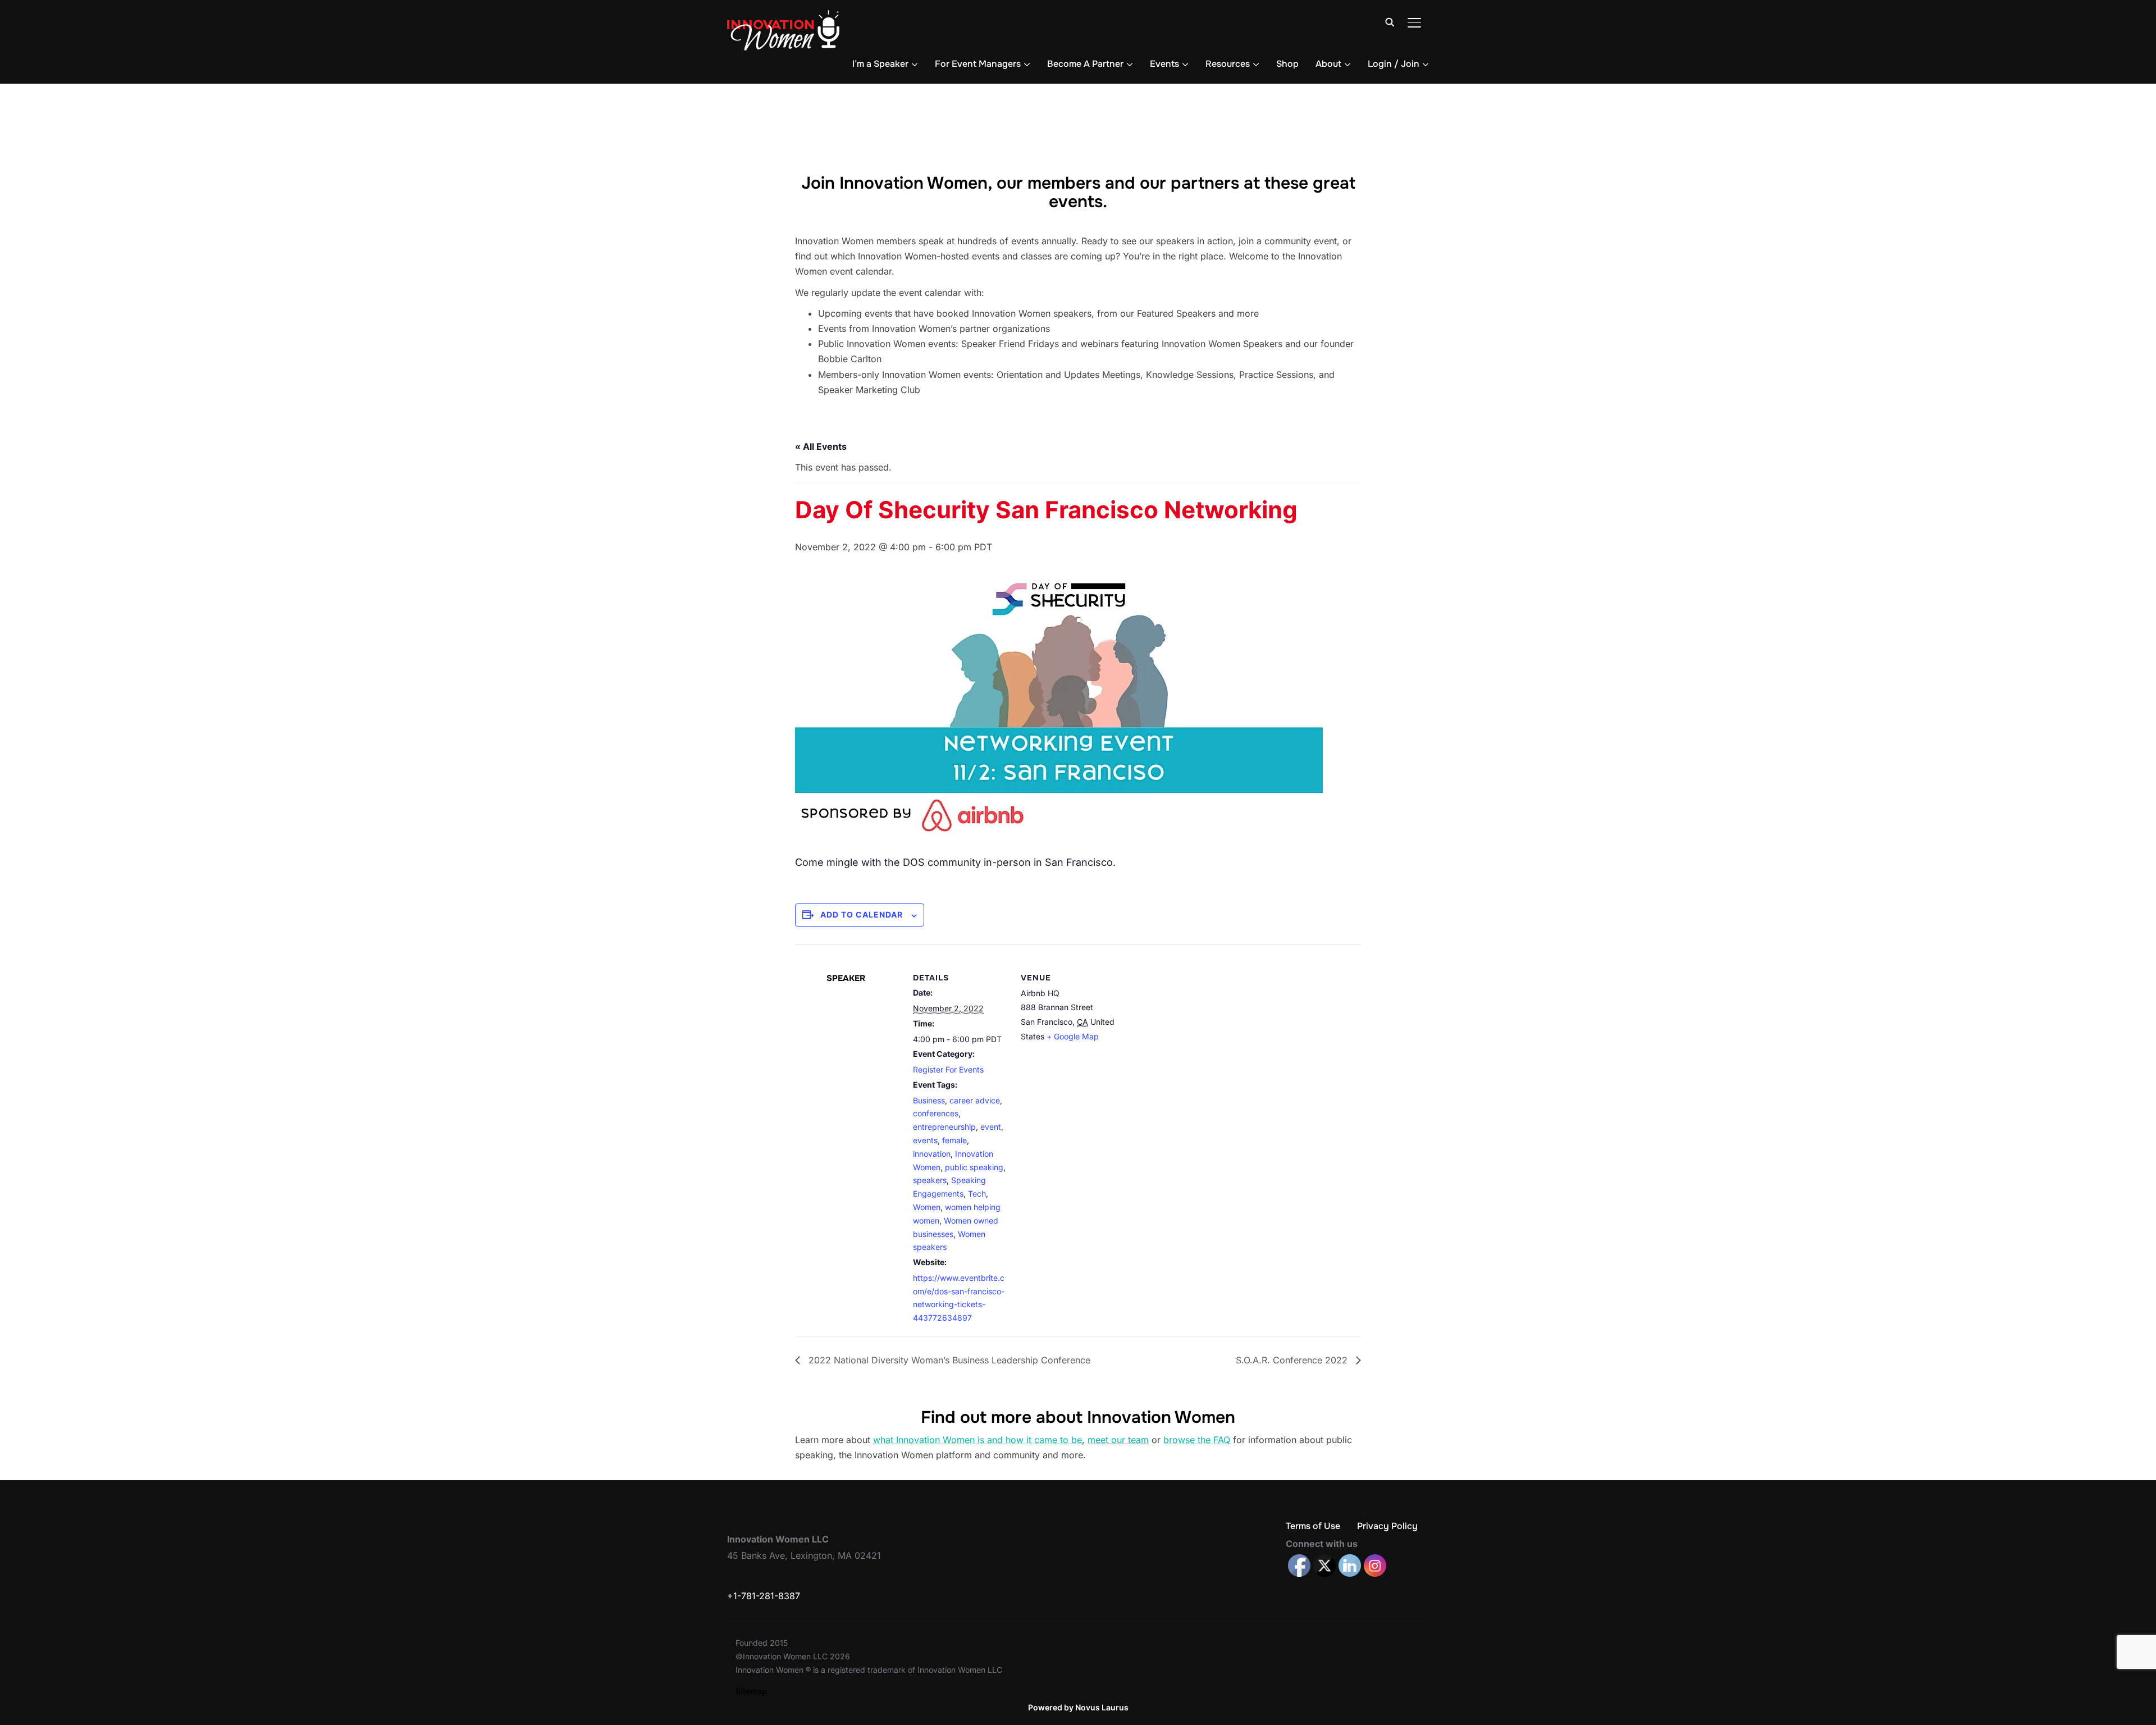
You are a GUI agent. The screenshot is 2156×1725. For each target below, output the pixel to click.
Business (929, 1100)
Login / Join (1394, 64)
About (1328, 64)
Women (927, 1207)
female (954, 1140)
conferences (936, 1113)
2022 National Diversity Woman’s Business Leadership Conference (948, 1360)
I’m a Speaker (880, 64)
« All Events (821, 446)
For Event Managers (978, 64)
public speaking (974, 1167)
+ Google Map (1073, 1036)
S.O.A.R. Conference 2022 (1293, 1360)
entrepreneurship (944, 1127)
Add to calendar (862, 914)
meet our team (1118, 1440)
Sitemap (751, 1691)
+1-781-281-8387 (764, 1596)
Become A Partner (1085, 64)
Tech (977, 1194)
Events (1164, 64)
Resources (1228, 64)
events (925, 1140)
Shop (1287, 64)
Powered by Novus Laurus (1078, 1707)
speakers (930, 1180)
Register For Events (948, 1069)
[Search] (1390, 21)
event (991, 1127)
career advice (975, 1100)
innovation (932, 1154)
